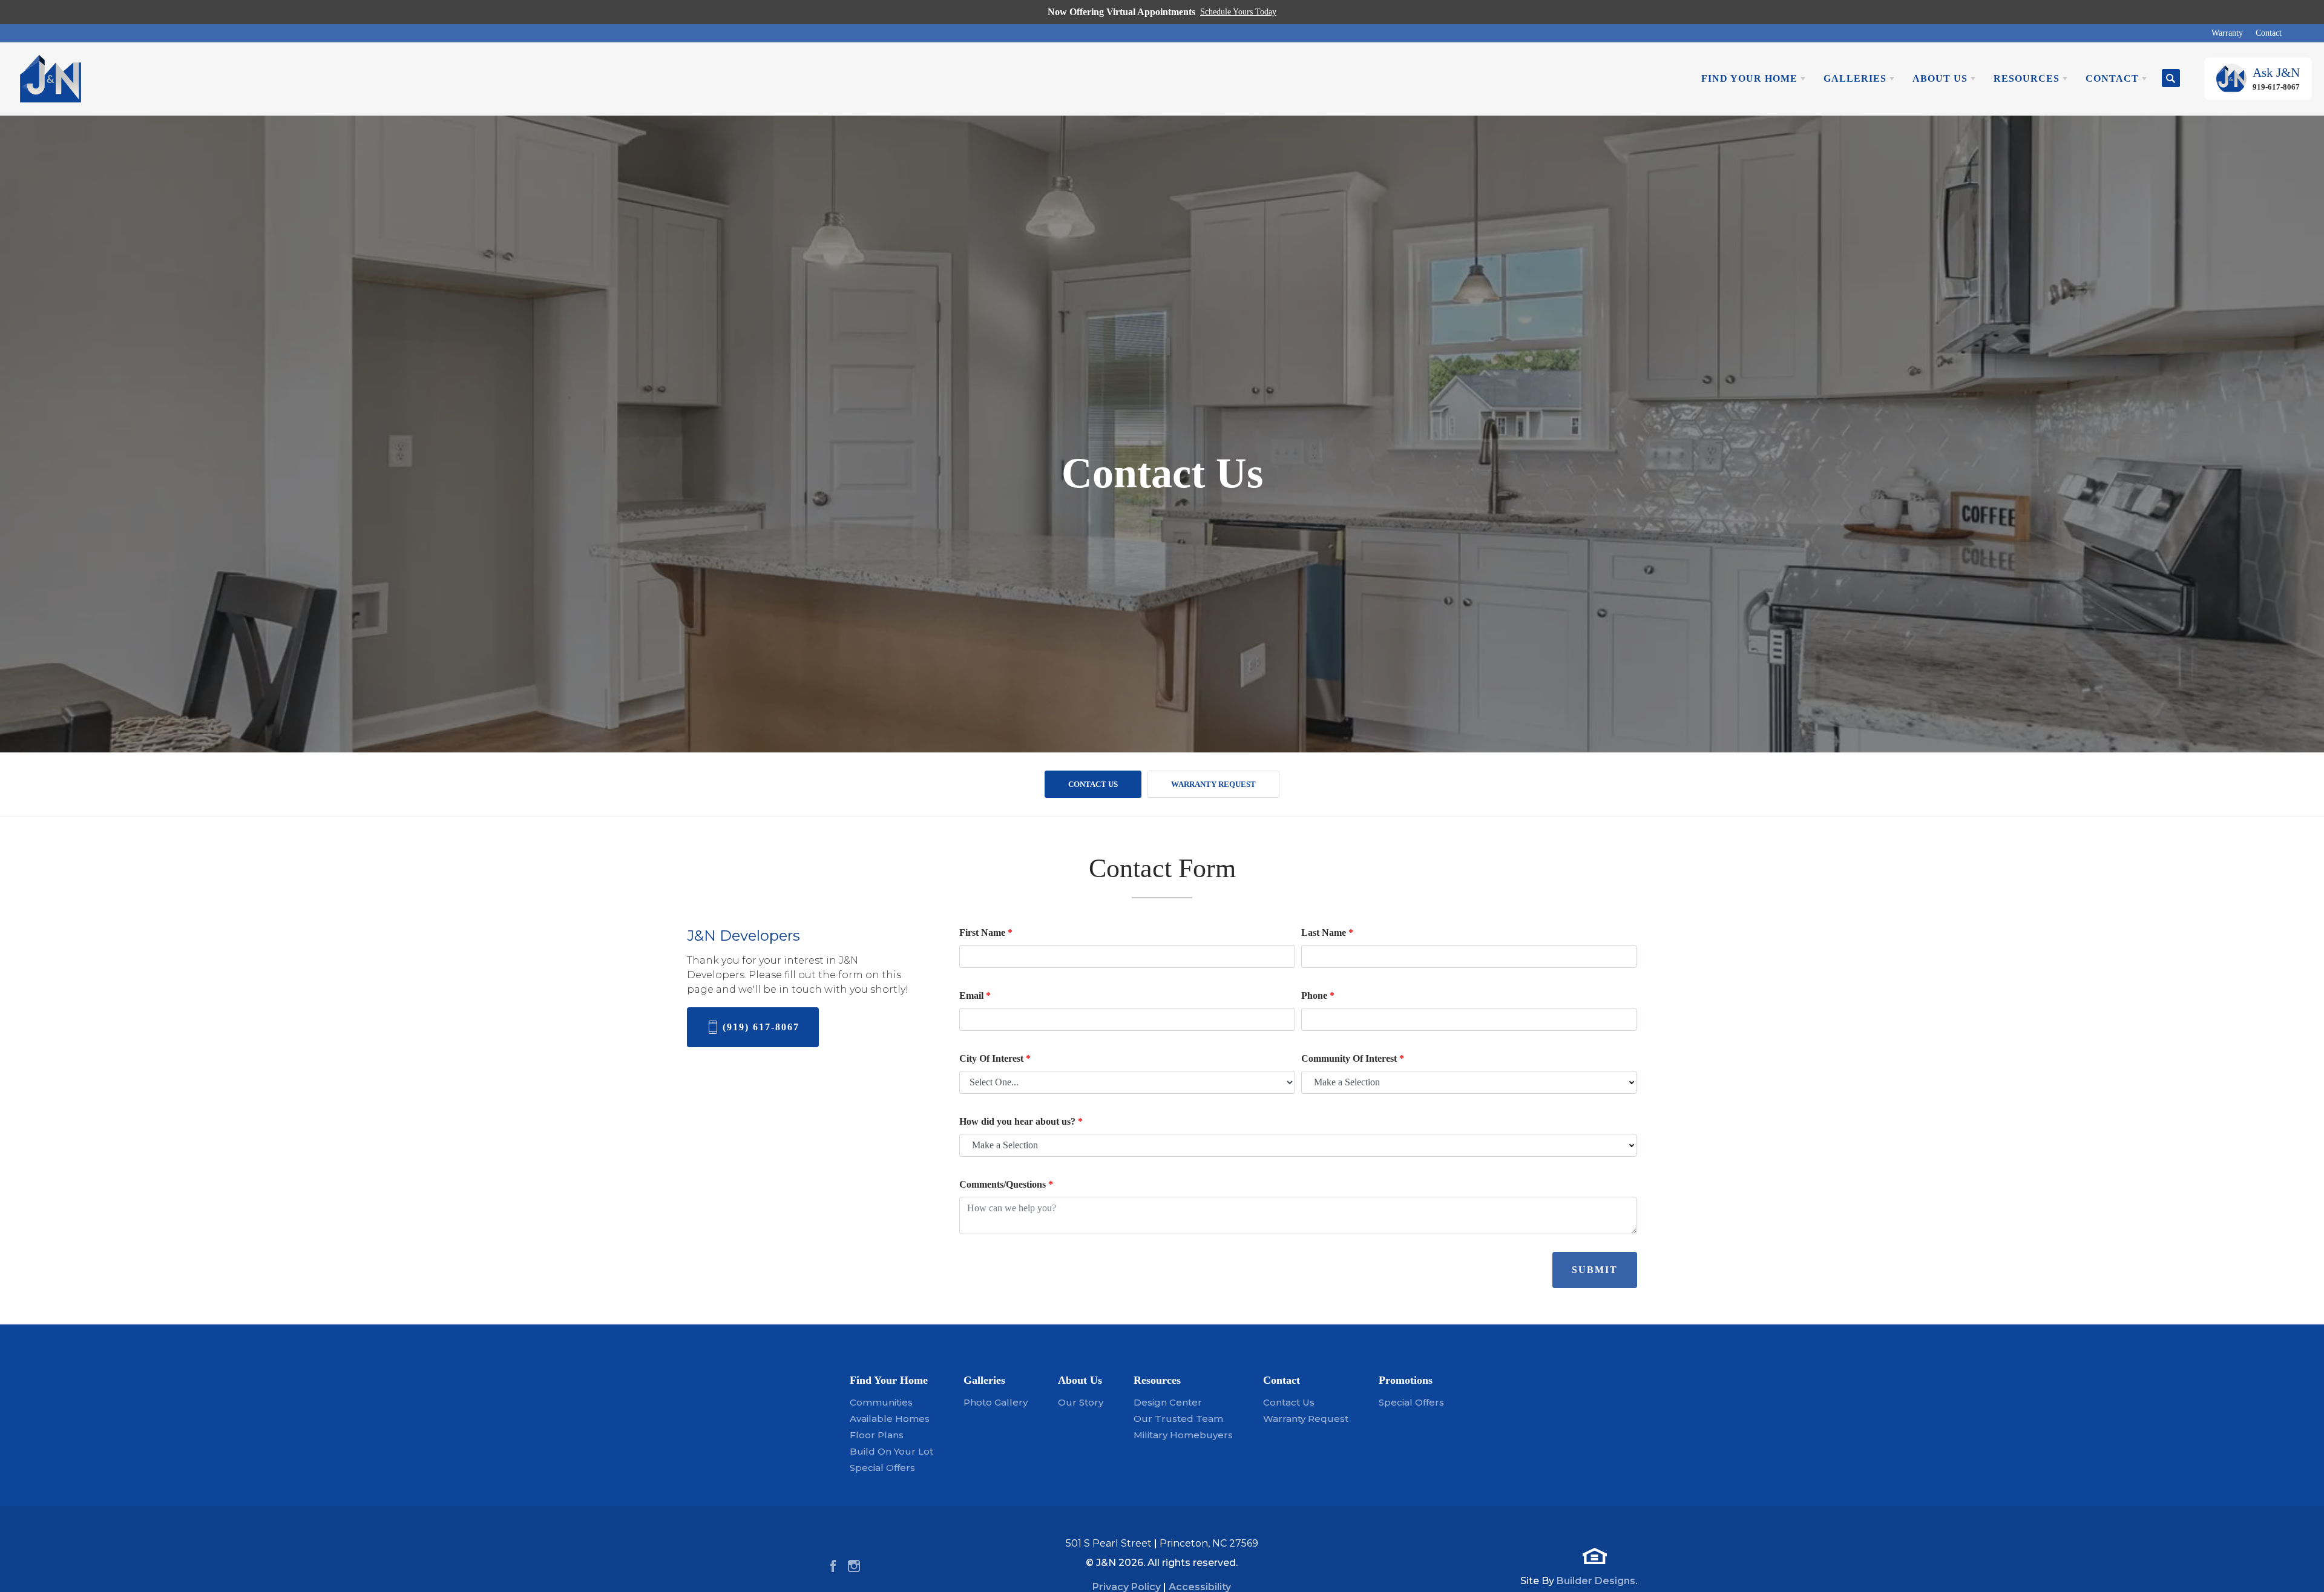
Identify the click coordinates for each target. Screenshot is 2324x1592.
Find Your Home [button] (1749, 78)
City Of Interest (995, 1058)
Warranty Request (1213, 784)
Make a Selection (1347, 1082)
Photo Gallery (996, 1402)
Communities (881, 1402)
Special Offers (882, 1468)
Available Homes (890, 1419)
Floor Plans (877, 1435)
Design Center (1168, 1402)
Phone (1318, 995)
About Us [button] (1940, 78)
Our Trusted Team (1178, 1419)
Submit (1595, 1270)
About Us (1080, 1380)
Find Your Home (889, 1380)
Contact (2269, 33)
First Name (986, 933)
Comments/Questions (1006, 1184)
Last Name (1327, 933)
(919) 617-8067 (761, 1027)
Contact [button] (2112, 78)
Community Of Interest (1353, 1058)
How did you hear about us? (1021, 1121)
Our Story (1081, 1402)
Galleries (984, 1380)
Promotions (1406, 1380)
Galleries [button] (1855, 78)
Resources (1157, 1380)
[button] (2171, 79)
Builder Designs (1596, 1581)
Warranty (2227, 33)
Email (975, 995)
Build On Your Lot (891, 1451)
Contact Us (1093, 784)
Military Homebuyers (1183, 1435)
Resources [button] (2027, 78)
